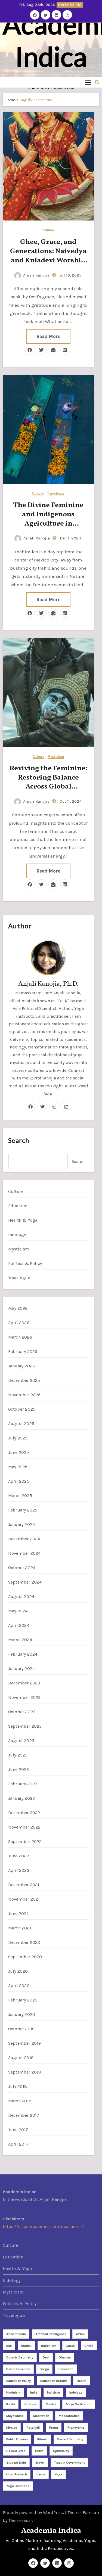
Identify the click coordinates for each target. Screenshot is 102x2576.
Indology (17, 1235)
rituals (42, 2439)
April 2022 (19, 1870)
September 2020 (25, 1957)
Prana (54, 2428)
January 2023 (21, 1798)
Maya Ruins (15, 2416)
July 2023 (18, 1755)
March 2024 (20, 1640)
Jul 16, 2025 (70, 275)
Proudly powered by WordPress (34, 2513)
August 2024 (21, 1596)
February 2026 (23, 1351)
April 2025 (19, 1481)
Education (18, 1206)
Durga (44, 2369)
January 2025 (21, 1524)
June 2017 (18, 2130)
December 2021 (24, 1885)
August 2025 (21, 1424)
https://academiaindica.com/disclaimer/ (43, 2227)
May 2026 (18, 1308)
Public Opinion (17, 2439)
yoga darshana (18, 2486)
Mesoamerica (69, 2416)
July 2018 (18, 2086)
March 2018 (20, 2101)
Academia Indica (51, 2531)
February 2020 (23, 2000)
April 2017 (18, 2144)
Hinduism (13, 2392)
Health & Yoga (23, 1220)
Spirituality (61, 2451)
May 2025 (18, 1467)
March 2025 (20, 1496)
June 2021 (18, 1914)
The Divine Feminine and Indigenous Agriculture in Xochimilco (48, 519)
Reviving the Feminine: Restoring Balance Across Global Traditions (48, 782)
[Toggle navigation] (88, 82)
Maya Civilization (79, 2404)
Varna (41, 2474)
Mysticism (56, 757)
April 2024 (19, 1625)
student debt (16, 2463)
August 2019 (21, 2058)
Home (10, 100)
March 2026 (20, 1337)
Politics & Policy (25, 1263)
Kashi (11, 2404)
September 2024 (25, 1582)
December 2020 (24, 1942)
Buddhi (26, 2346)
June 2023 (19, 1769)
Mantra (51, 2404)
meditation (41, 2416)
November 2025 (24, 1395)
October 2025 (22, 1409)
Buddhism (49, 2346)
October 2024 (22, 1568)
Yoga (58, 2474)
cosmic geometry (20, 2357)
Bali (9, 2346)
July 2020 (18, 1971)
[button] (97, 82)
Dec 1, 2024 (70, 538)
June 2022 (19, 1856)
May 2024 (18, 1611)
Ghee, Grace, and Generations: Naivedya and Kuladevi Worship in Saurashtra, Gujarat (48, 256)
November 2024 (24, 1553)
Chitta (89, 2346)
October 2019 (21, 2029)
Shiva (39, 2451)
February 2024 (23, 1654)
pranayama (76, 2428)
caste (70, 2346)
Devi (46, 2357)
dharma (65, 2357)
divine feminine (18, 2369)
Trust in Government (69, 2463)
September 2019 (25, 2043)
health (82, 2381)
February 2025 (23, 1510)
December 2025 (24, 1380)
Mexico (12, 2428)
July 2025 (18, 1438)
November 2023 (24, 1697)
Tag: (36, 100)
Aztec (80, 2334)
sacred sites (16, 2451)
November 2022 (24, 1827)
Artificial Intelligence (51, 2334)
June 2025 (19, 1452)
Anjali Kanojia (36, 275)
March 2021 (20, 1928)
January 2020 (22, 2014)
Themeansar (20, 2520)
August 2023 (21, 1741)
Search (19, 1140)
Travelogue (56, 494)
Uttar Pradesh (17, 2474)
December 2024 (24, 1539)
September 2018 (25, 2072)
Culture (48, 230)
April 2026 (19, 1323)
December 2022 (24, 1813)
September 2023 (25, 1726)
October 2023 (22, 1712)
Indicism (53, 2392)
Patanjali (33, 2428)
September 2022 (25, 1841)
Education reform (54, 2381)
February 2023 (23, 1784)
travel (40, 2463)
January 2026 (21, 1366)
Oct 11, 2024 (70, 801)
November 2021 (24, 1899)
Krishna (30, 2404)
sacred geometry (70, 2439)
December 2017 (24, 2115)
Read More (48, 336)
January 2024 (21, 1669)
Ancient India (16, 2334)
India (34, 2392)
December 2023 (24, 1683)
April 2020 (19, 1986)
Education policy (18, 2381)
